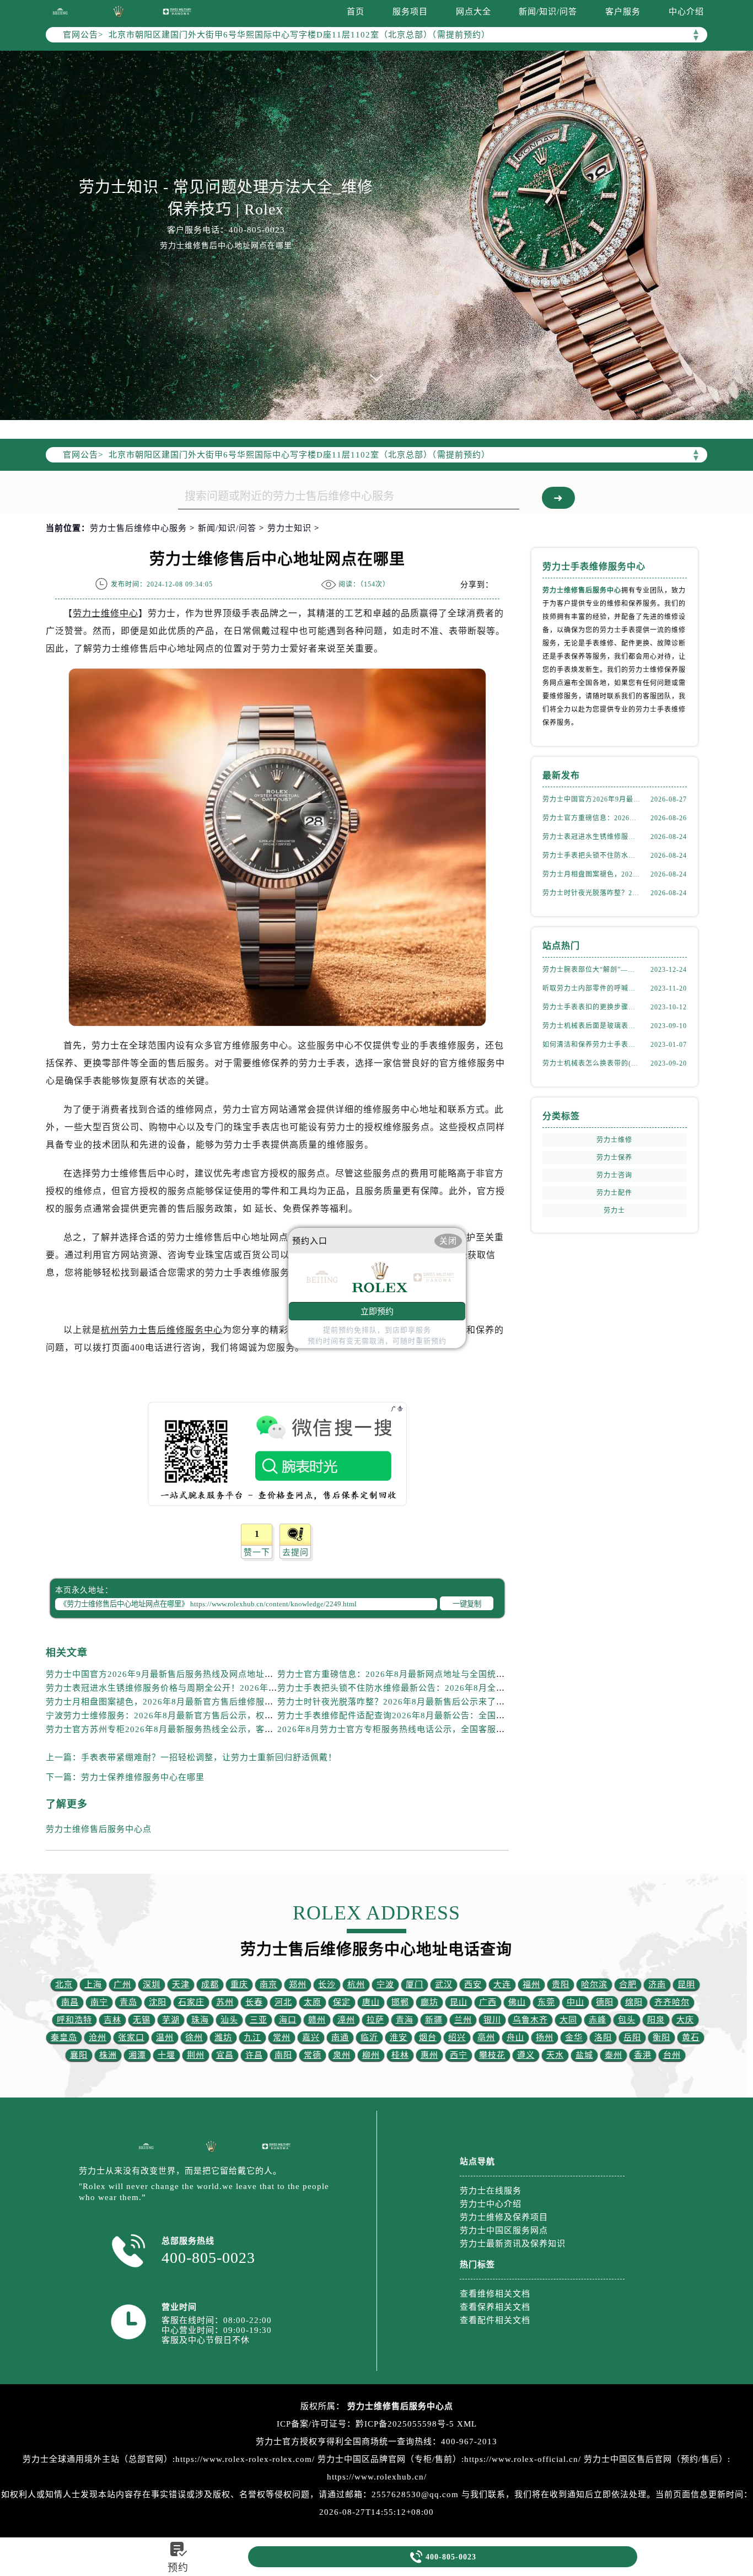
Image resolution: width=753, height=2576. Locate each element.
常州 (282, 2037)
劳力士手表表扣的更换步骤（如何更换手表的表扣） (591, 1007)
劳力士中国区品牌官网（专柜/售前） (389, 2459)
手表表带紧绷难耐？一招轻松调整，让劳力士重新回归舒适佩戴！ (209, 1757)
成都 (210, 1985)
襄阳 (79, 2055)
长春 (254, 2002)
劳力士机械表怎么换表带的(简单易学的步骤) (591, 1063)
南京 (268, 1985)
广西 (488, 2002)
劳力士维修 (614, 1140)
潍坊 (223, 2037)
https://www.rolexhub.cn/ (377, 2477)
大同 (568, 2020)
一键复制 (467, 1604)
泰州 (614, 2055)
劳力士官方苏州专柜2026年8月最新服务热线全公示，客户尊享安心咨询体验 (195, 1729)
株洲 (108, 2055)
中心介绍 (686, 12)
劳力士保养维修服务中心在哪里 (143, 1777)
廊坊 (429, 2002)
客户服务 (623, 12)
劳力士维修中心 (106, 613)
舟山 (515, 2037)
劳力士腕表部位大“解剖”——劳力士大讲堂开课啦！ (591, 970)
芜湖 (171, 2020)
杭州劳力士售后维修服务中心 (162, 1330)
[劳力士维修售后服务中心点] (60, 11)
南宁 (99, 2002)
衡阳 (661, 2037)
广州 (122, 1985)
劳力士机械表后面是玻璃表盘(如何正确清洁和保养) (591, 1026)
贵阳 (561, 1985)
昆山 (459, 2002)
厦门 (415, 1985)
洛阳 (603, 2037)
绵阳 (634, 2002)
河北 (283, 2002)
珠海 (200, 2020)
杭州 (356, 1985)
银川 (492, 2020)
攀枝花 (492, 2055)
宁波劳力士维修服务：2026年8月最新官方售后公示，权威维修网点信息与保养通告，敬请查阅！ (235, 1715)
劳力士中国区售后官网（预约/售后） (656, 2459)
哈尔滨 (594, 1985)
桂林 (400, 2055)
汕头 (229, 2020)
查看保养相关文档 (495, 2307)
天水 (555, 2055)
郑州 (298, 1985)
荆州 (196, 2055)
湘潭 (137, 2055)
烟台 (428, 2037)
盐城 (584, 2055)
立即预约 (377, 1311)
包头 (627, 2020)
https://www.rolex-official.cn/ (523, 2459)
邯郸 (400, 2002)
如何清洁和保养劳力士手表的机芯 (591, 1045)
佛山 (517, 2002)
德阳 (605, 2002)
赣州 (317, 2020)
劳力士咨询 (614, 1175)
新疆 (434, 2020)
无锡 (142, 2020)
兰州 (463, 2020)
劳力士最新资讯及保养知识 (513, 2244)
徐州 (194, 2037)
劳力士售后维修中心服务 (138, 528)
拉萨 (375, 2020)
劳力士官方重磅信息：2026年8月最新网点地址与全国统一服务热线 (409, 1674)
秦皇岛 (64, 2037)
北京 (64, 1985)
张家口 (131, 2037)
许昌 (254, 2055)
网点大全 (474, 12)
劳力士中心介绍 (491, 2204)
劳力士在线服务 (491, 2191)
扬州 (545, 2037)
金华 (574, 2037)
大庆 (685, 2020)
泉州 (342, 2055)
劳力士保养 (614, 1158)
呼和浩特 (74, 2020)
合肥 (628, 1985)
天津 (181, 1985)
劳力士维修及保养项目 (504, 2217)
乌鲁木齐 (530, 2020)
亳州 (486, 2037)
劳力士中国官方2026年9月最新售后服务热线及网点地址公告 (164, 1674)
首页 (356, 12)
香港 (643, 2055)
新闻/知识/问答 (548, 12)
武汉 (444, 1985)
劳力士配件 (614, 1193)
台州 (672, 2055)
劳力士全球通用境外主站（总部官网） (98, 2459)
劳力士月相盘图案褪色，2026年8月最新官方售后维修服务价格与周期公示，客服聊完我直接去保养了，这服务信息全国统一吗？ (591, 874)
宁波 (385, 1985)
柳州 (371, 2055)
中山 (575, 2002)
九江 (252, 2037)
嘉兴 (311, 2037)
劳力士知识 (289, 528)
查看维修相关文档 (495, 2294)
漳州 (346, 2020)
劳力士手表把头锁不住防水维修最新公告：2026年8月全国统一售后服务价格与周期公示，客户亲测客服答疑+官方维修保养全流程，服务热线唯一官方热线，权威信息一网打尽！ (591, 856)
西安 (473, 1985)
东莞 (546, 2002)
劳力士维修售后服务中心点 (99, 1829)
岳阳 (632, 2037)
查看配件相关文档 (495, 2320)
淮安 (399, 2037)
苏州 (225, 2002)
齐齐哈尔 (672, 2002)
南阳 (283, 2055)
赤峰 (598, 2020)
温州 (165, 2037)
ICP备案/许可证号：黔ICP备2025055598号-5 (365, 2424)
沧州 (98, 2037)
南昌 (70, 2002)
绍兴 (457, 2037)
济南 (657, 1985)
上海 (93, 1985)
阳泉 (656, 2020)
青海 (405, 2020)
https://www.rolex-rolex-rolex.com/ (245, 2459)
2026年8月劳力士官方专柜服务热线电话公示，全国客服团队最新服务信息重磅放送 (440, 1729)
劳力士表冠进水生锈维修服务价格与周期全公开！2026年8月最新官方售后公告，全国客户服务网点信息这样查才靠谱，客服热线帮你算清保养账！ (591, 837)
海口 (288, 2020)
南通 (340, 2037)
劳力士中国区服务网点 (504, 2230)
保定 (342, 2002)
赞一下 (257, 1552)
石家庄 (191, 2002)
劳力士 (614, 1211)
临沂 (369, 2037)
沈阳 (158, 2002)
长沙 (327, 1985)
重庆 (239, 1985)
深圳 (152, 1985)
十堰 (166, 2055)
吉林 (112, 2020)
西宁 (459, 2055)
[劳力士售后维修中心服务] (376, 235)
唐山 (371, 2002)
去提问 (295, 1552)
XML (467, 2424)
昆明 (686, 1985)
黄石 (691, 2037)
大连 (502, 1985)
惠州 (429, 2055)
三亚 (259, 2020)
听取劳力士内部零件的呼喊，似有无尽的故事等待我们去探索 (591, 988)
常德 (313, 2055)
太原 (313, 2002)
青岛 (128, 2002)
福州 (531, 1985)
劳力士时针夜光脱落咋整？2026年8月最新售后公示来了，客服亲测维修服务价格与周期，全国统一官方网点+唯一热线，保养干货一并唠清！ (591, 893)
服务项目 (410, 12)
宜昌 (225, 2055)
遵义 (526, 2055)
